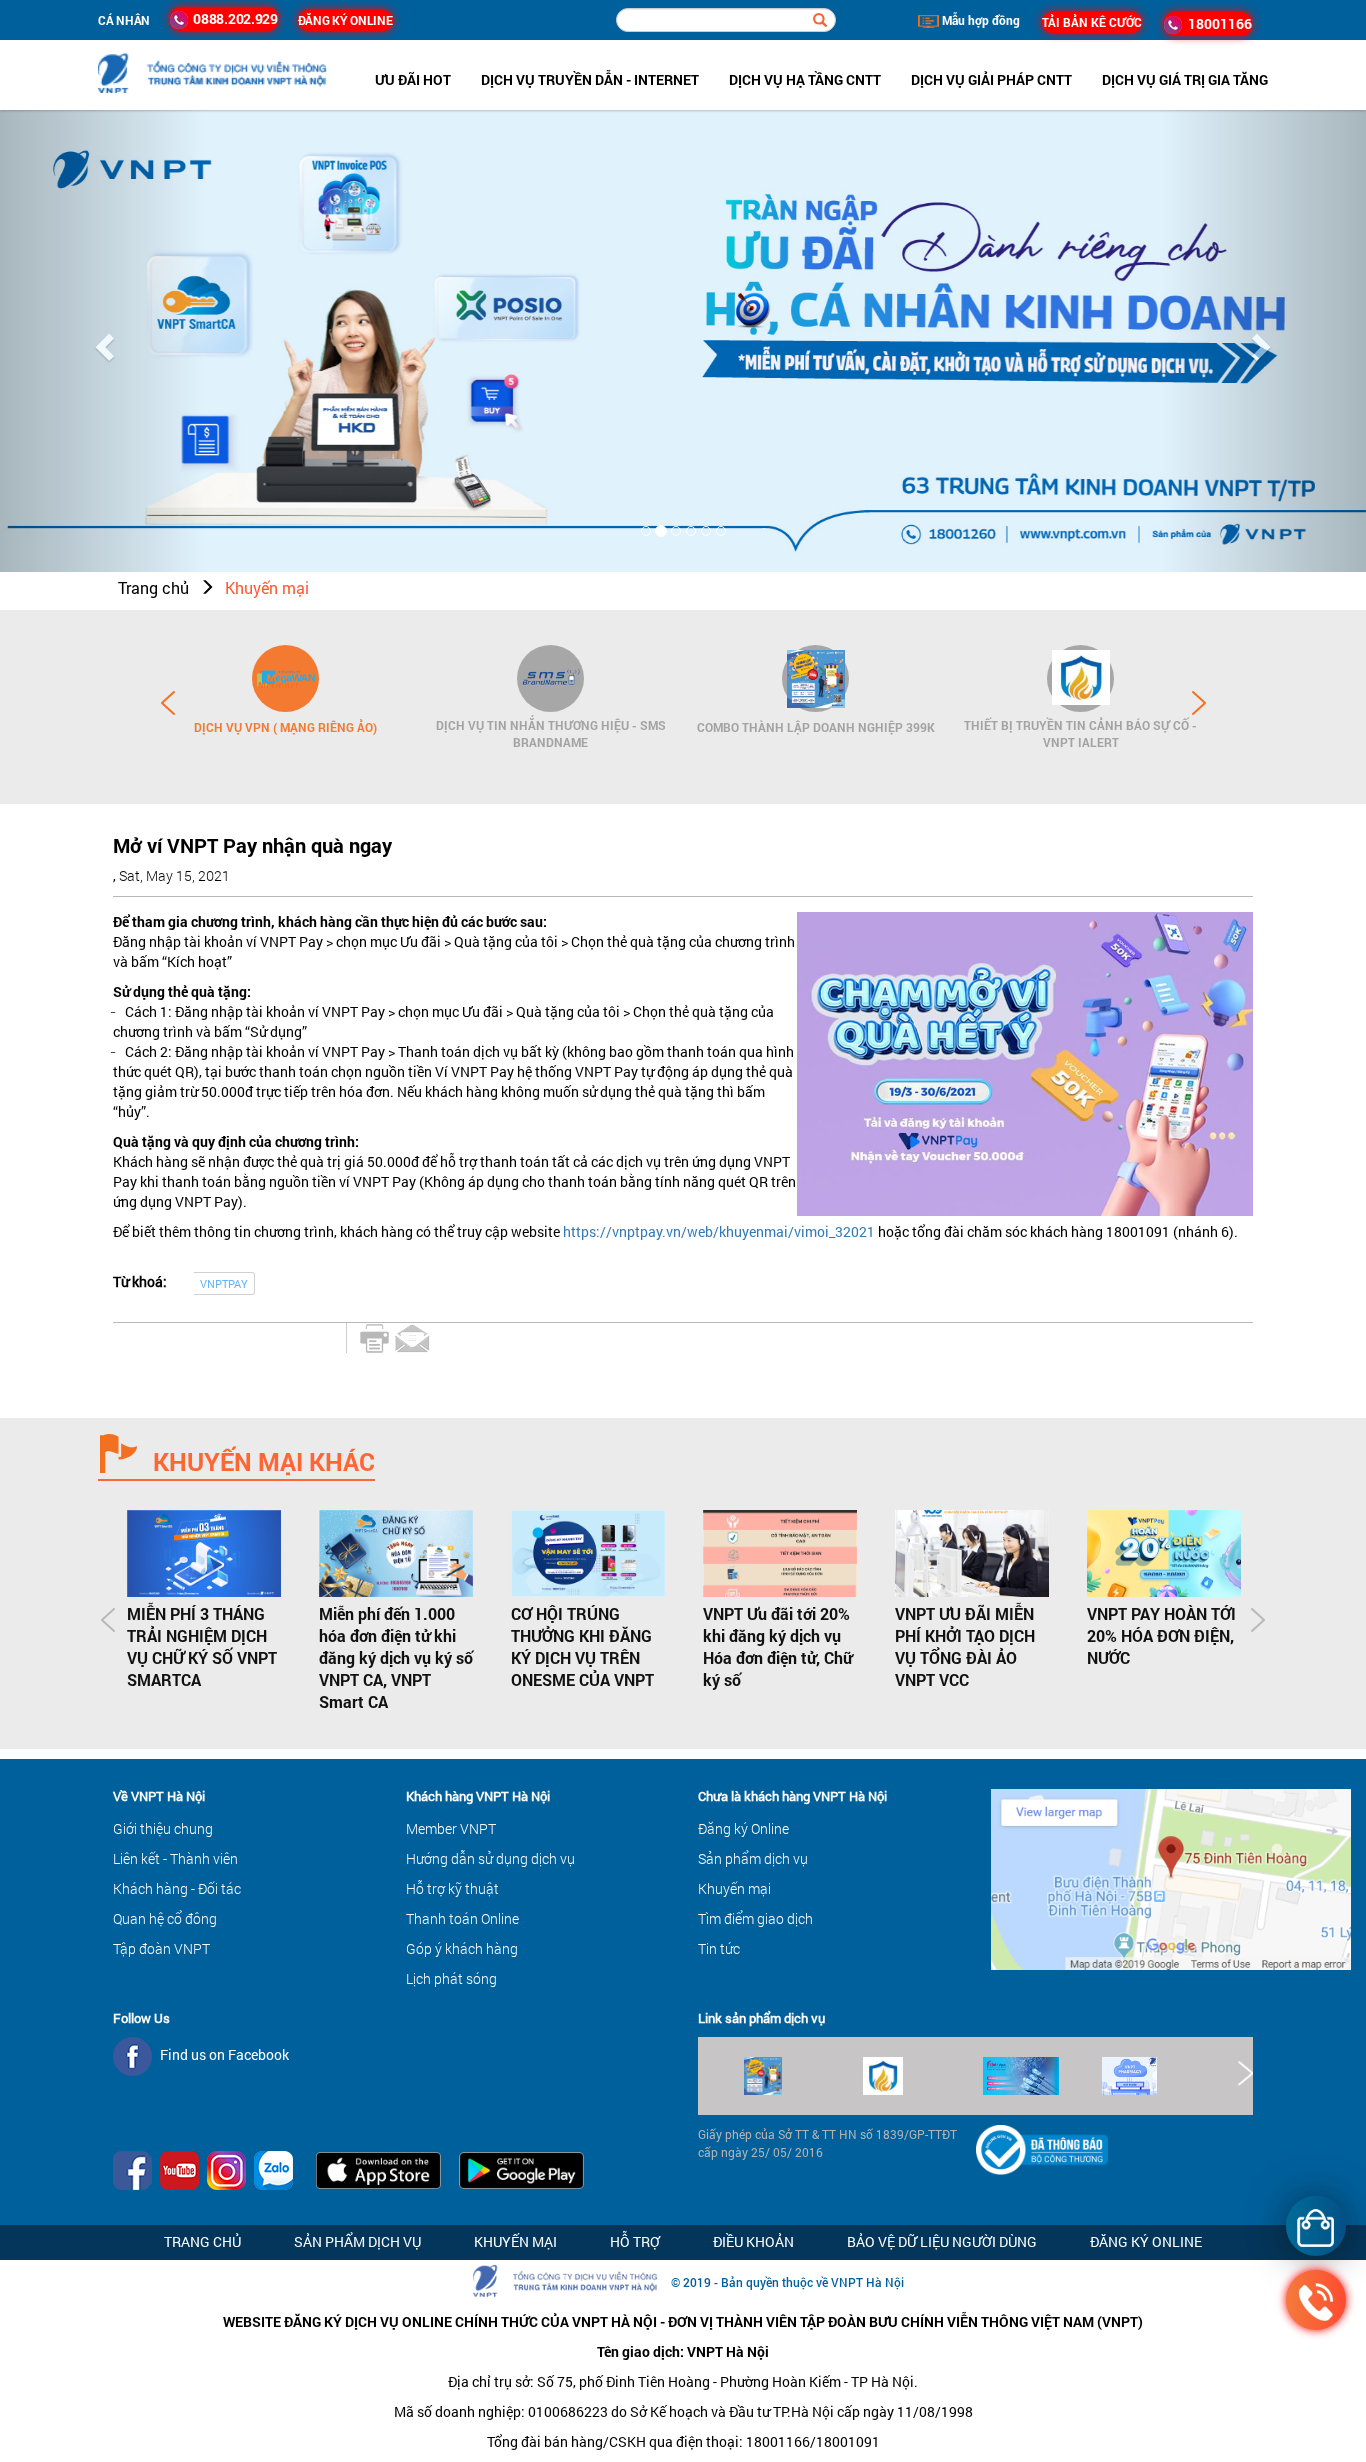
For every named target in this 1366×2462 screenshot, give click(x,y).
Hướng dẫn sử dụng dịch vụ (490, 1858)
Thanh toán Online (462, 1918)
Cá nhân (124, 20)
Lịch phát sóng (451, 1978)
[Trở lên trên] (50, 2387)
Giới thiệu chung (163, 1828)
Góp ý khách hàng (462, 1948)
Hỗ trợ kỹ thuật (452, 1888)
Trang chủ (153, 587)
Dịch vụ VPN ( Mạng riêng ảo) (285, 727)
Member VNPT (451, 1828)
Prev (168, 703)
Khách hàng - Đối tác (177, 1888)
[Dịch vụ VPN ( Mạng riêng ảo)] (285, 678)
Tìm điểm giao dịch (755, 1918)
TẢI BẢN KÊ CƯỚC (1092, 22)
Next (1199, 703)
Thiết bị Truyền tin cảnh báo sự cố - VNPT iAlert (1080, 733)
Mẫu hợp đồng (979, 20)
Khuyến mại (267, 587)
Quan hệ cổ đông (165, 1918)
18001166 (1217, 23)
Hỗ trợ (635, 2241)
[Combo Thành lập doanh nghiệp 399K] (815, 678)
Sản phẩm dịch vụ (753, 1858)
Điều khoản (753, 2241)
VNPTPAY (224, 1283)
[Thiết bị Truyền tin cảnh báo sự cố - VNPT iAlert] (1080, 678)
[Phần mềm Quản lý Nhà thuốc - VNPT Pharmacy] (1161, 2076)
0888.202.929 (233, 18)
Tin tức (719, 1948)
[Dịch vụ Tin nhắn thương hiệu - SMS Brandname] (550, 678)
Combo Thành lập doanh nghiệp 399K (816, 727)
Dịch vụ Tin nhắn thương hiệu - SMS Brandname (551, 733)
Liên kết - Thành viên (175, 1858)
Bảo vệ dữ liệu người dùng (942, 2241)
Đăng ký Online (743, 1828)
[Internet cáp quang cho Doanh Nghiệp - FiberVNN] (1042, 2076)
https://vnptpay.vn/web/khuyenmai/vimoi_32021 (719, 1231)
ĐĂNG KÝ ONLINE (345, 20)
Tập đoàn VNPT (161, 1948)
